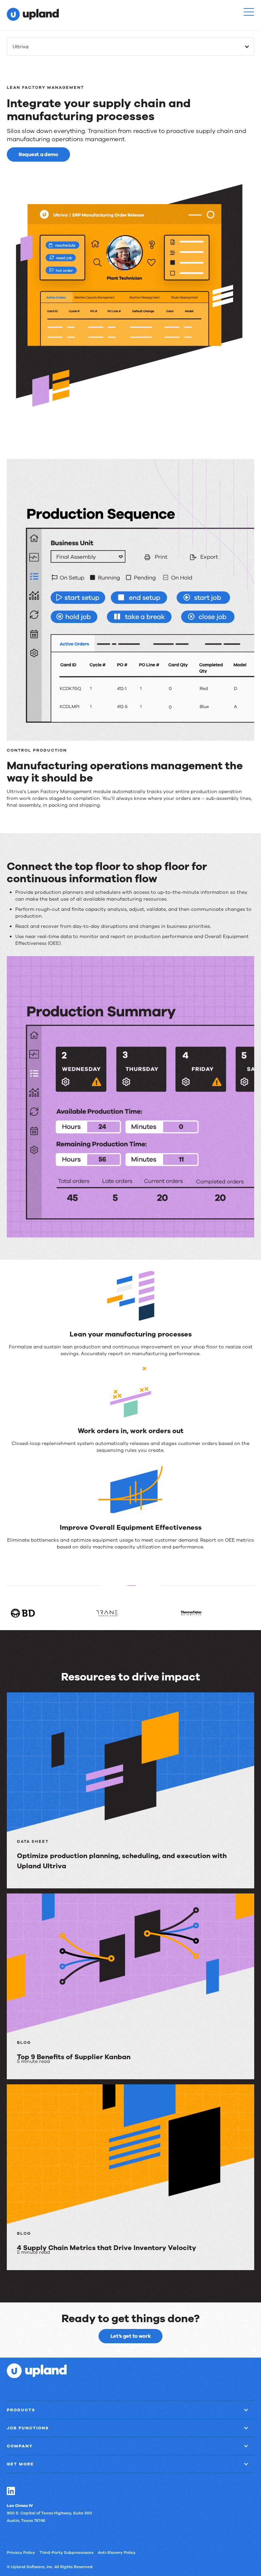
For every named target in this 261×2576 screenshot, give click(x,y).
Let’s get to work (131, 2336)
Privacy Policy (21, 2553)
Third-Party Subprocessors (66, 2553)
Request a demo (38, 154)
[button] (249, 12)
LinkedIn (11, 2491)
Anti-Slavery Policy (117, 2553)
